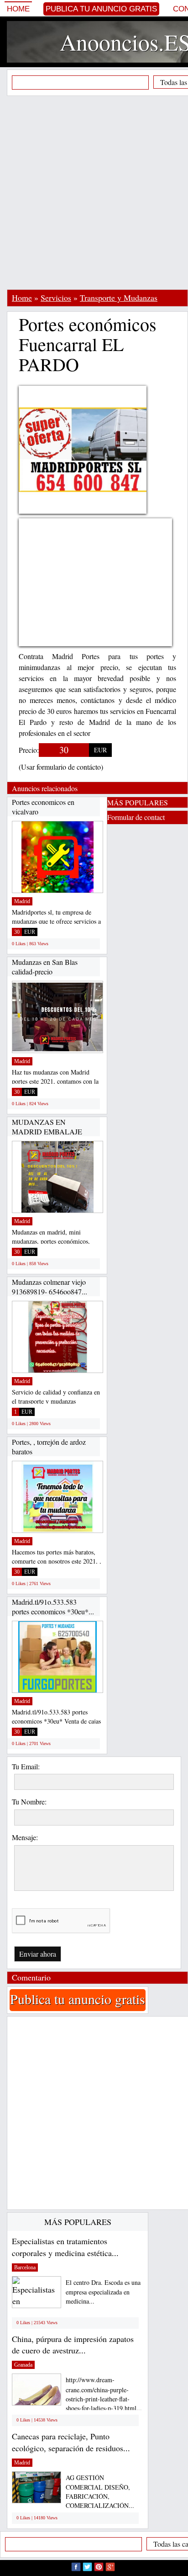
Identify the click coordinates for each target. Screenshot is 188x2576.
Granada (23, 2365)
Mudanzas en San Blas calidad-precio (45, 967)
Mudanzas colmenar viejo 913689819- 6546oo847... (50, 1287)
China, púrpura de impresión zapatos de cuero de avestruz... (73, 2345)
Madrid (22, 901)
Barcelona (25, 2267)
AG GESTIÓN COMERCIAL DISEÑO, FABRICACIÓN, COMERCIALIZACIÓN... (100, 2492)
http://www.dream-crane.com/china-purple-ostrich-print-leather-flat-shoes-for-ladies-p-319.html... (104, 2394)
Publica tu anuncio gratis (101, 9)
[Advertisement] (94, 192)
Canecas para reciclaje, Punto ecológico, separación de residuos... (71, 2442)
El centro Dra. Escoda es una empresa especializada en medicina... (103, 2292)
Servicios (56, 298)
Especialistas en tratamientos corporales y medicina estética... (65, 2247)
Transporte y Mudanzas (119, 298)
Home (18, 9)
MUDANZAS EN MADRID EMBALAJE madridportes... (47, 1132)
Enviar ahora (38, 1954)
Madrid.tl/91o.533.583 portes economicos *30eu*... (53, 1607)
